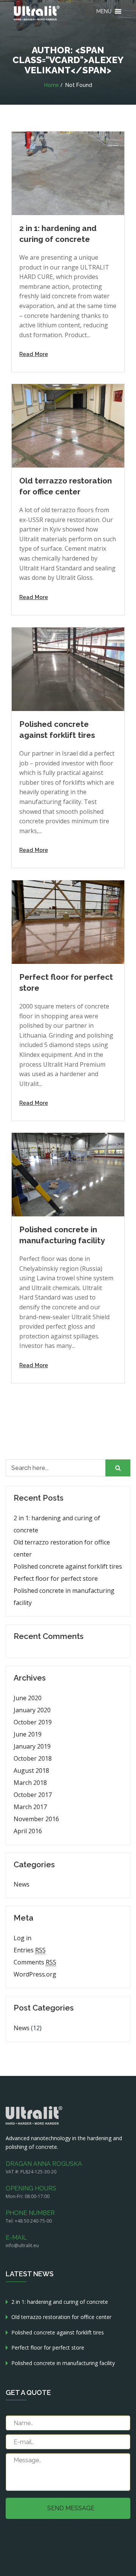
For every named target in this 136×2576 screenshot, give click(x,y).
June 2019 (28, 1734)
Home (51, 85)
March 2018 (30, 1783)
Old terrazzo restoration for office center (62, 1548)
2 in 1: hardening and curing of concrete (57, 1524)
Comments (35, 1962)
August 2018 (31, 1771)
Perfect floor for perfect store (56, 1578)
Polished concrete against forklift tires (68, 1566)
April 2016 (28, 1831)
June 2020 (28, 1698)
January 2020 (32, 1710)
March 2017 (30, 1807)
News (22, 1884)
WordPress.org (35, 1974)
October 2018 (33, 1758)
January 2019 (32, 1746)
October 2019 (33, 1722)
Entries (30, 1950)
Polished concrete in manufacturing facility (64, 1597)
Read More (34, 354)
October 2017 (33, 1795)
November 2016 (36, 1819)
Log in (22, 1938)
